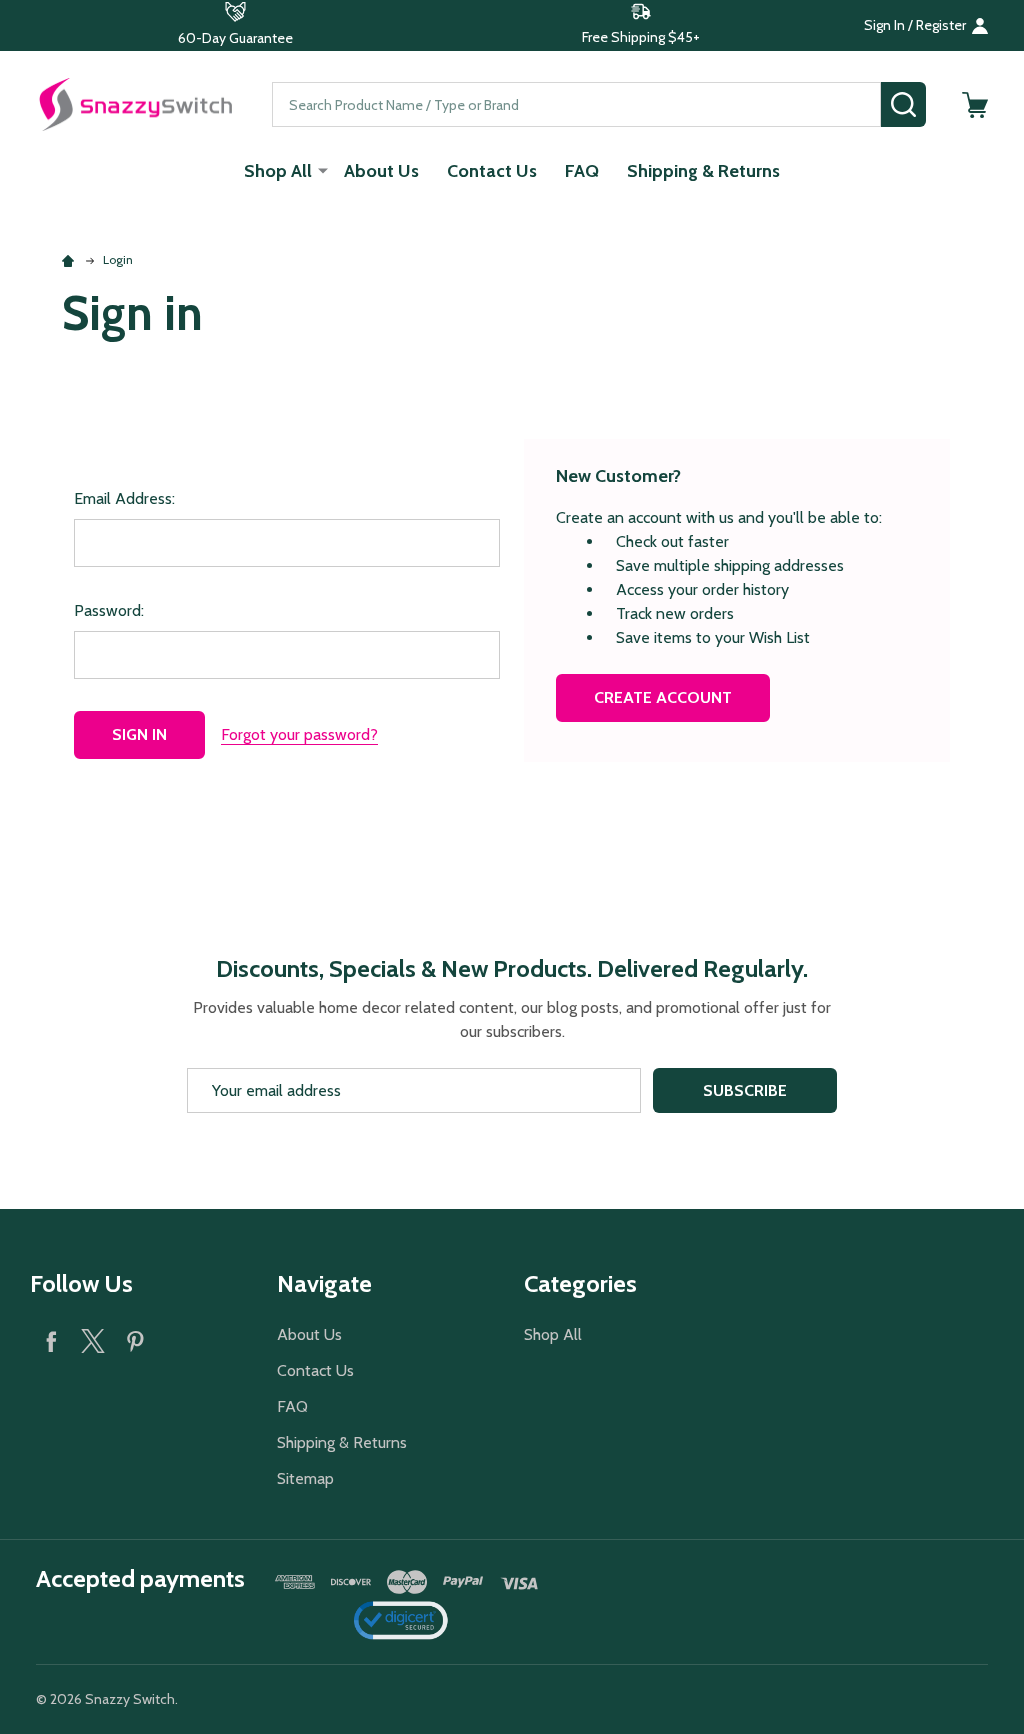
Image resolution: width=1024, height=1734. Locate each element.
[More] (323, 170)
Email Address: (124, 498)
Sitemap (305, 1478)
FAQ (582, 171)
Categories (580, 1283)
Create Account (663, 697)
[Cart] (975, 105)
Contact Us (492, 171)
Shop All (278, 171)
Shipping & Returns (703, 171)
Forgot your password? (299, 734)
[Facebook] (51, 1341)
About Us (381, 171)
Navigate (324, 1283)
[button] (235, 25)
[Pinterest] (135, 1341)
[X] (93, 1341)
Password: (109, 610)
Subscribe (745, 1090)
